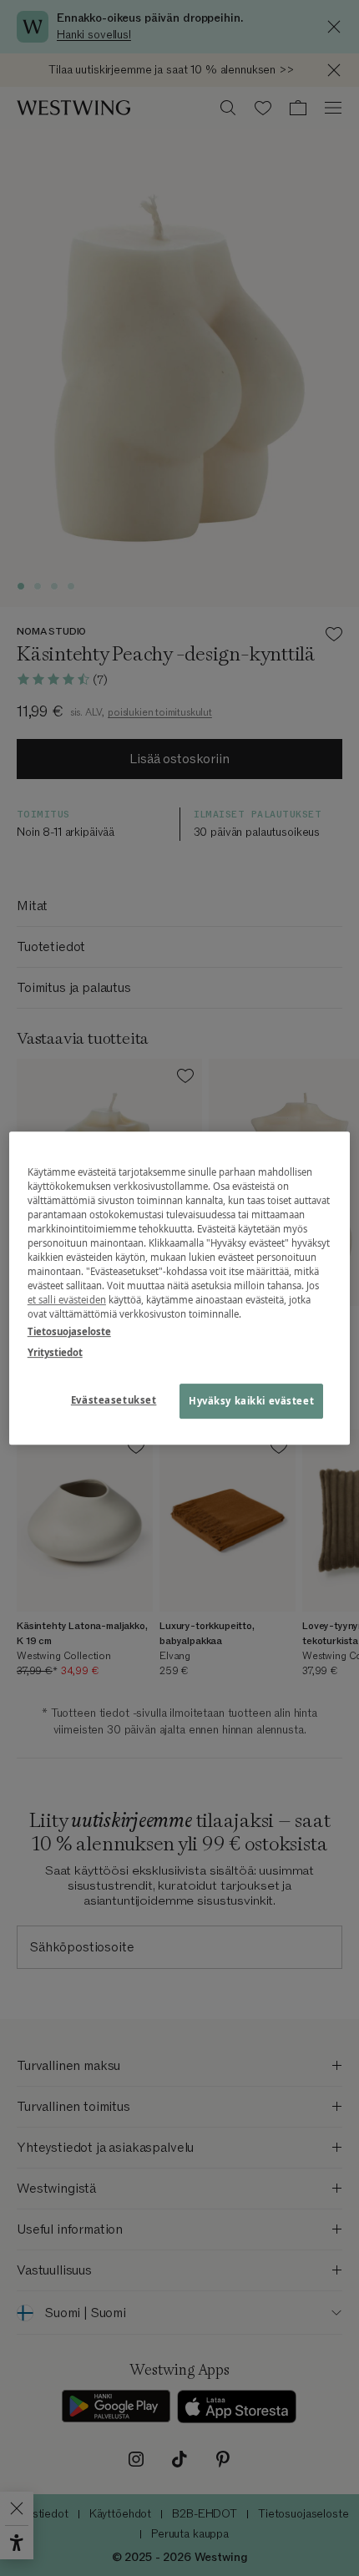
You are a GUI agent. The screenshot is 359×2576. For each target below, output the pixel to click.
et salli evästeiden (67, 1300)
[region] (180, 1288)
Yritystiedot (55, 1352)
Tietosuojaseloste (69, 1331)
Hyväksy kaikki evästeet (251, 1401)
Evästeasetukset (114, 1400)
